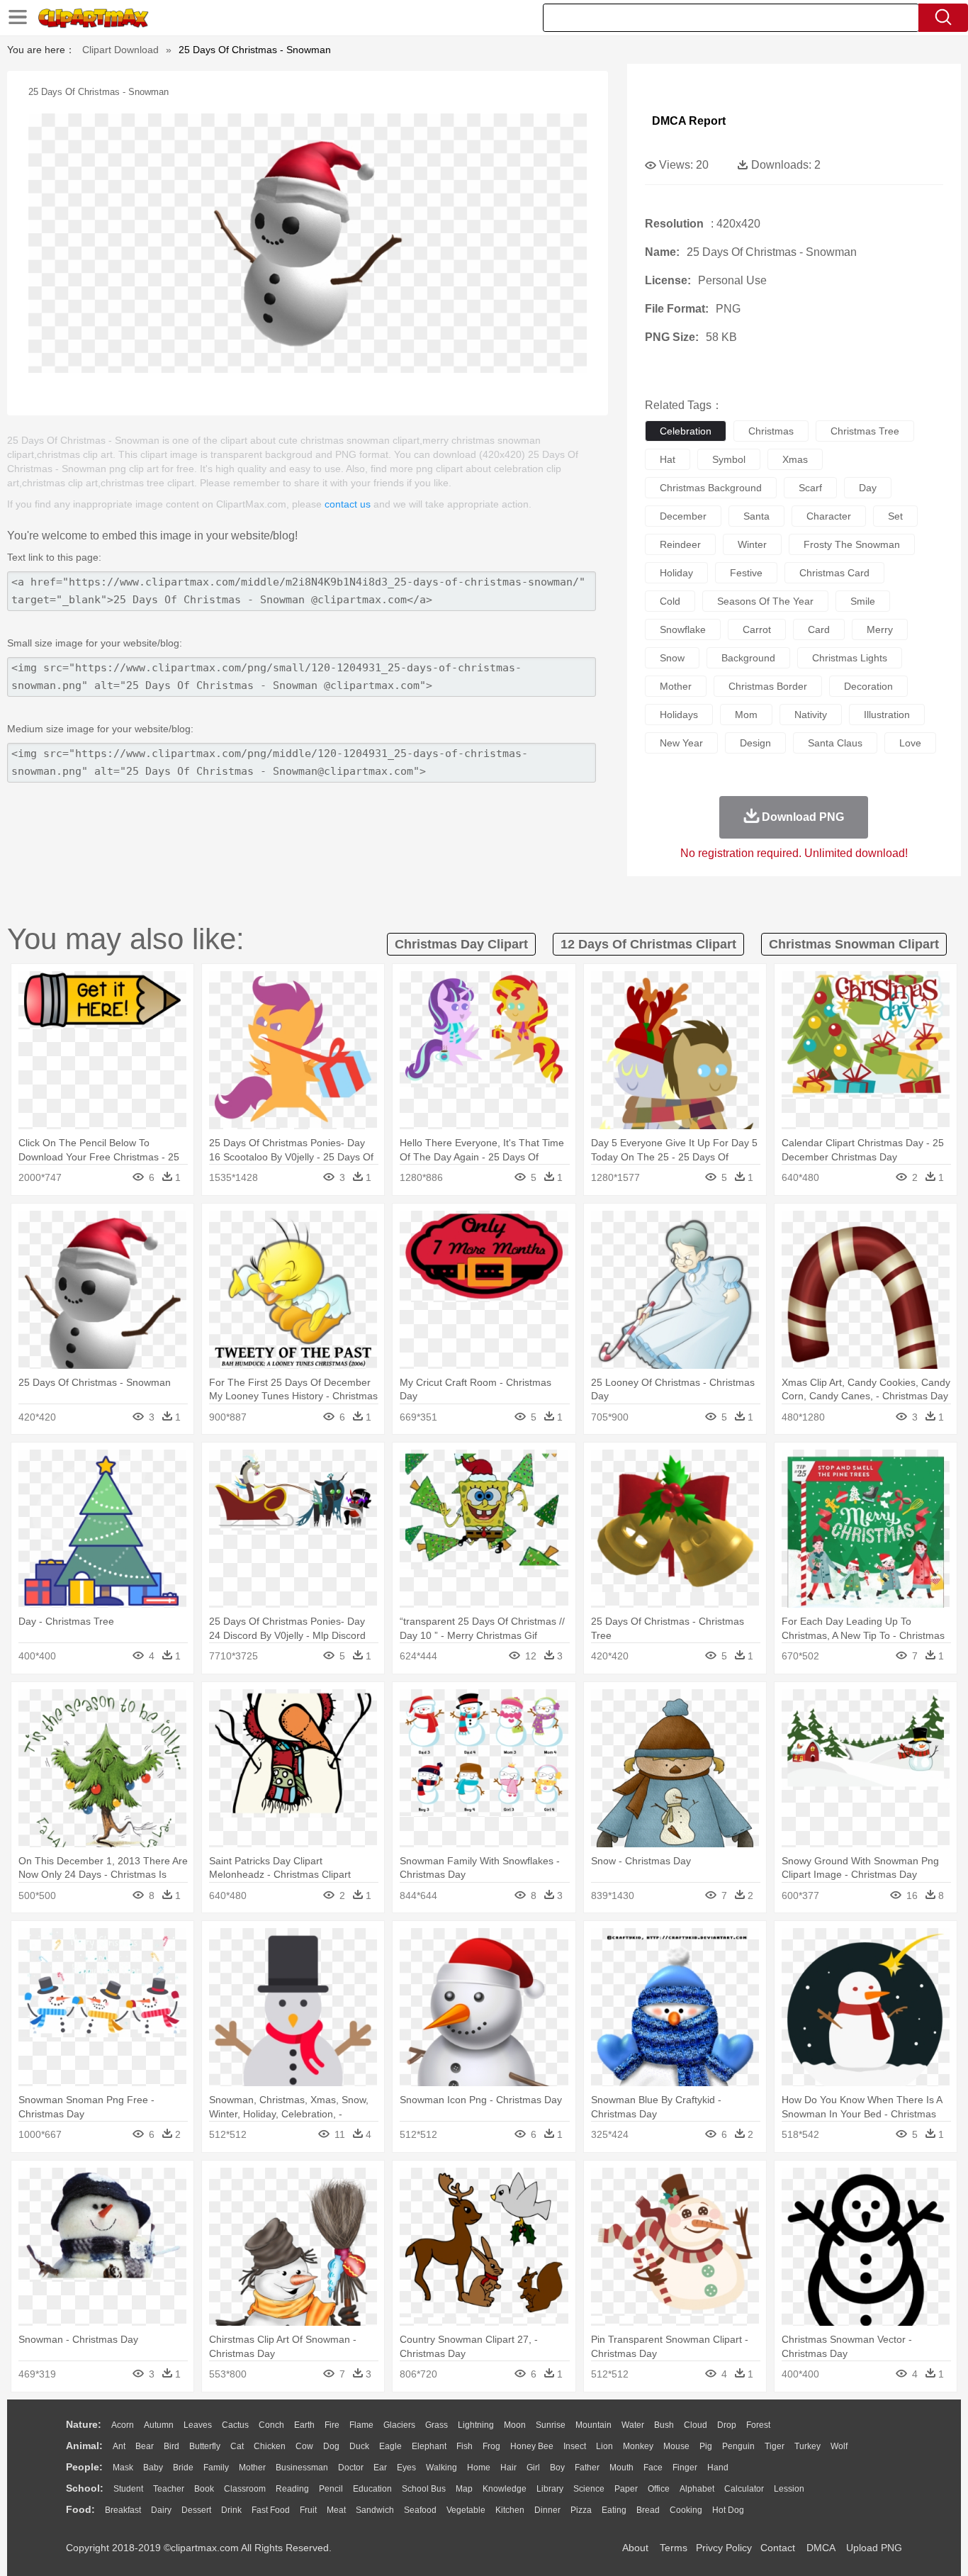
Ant (119, 2446)
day (868, 488)
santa (756, 516)
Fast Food (271, 2510)
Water (633, 2425)
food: (80, 2509)
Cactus (235, 2425)
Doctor (351, 2468)
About (635, 2548)
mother (676, 686)
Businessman (302, 2468)
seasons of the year (765, 601)
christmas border (768, 686)
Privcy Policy (724, 2548)
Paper (626, 2489)
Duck (359, 2446)
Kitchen (510, 2510)
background (748, 658)
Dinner (547, 2510)
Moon (515, 2425)
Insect (575, 2446)
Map (464, 2489)
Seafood (420, 2510)
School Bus (424, 2489)
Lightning (476, 2425)
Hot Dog (728, 2510)
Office (659, 2489)
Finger (685, 2468)
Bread (648, 2510)
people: (84, 2467)
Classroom (245, 2489)
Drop (727, 2425)
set (895, 516)
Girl (533, 2468)
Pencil (331, 2489)
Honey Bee (532, 2446)
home (479, 2468)
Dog (331, 2446)
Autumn (159, 2425)
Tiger (775, 2446)
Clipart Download (120, 50)
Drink (231, 2510)
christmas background (711, 488)
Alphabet (697, 2489)
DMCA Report (689, 121)
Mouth (621, 2468)
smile (863, 601)
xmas (795, 459)
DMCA (821, 2548)
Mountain (593, 2425)
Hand (718, 2468)
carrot (757, 629)
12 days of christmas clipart (648, 944)
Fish (465, 2446)
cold (670, 601)
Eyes (406, 2468)
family (216, 2468)
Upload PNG (874, 2548)
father (587, 2468)
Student (128, 2489)
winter (752, 544)
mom (746, 715)
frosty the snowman (852, 544)
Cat (237, 2446)
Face (653, 2468)
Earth (304, 2425)
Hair (508, 2468)
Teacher (169, 2489)
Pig (706, 2446)
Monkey (638, 2446)
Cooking (686, 2510)
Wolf (839, 2446)
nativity (811, 715)
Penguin (738, 2446)
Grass (437, 2425)
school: (85, 2488)
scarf (810, 488)
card (819, 629)
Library (550, 2489)
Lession (789, 2489)
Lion (604, 2446)
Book (204, 2489)
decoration (868, 686)
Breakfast (123, 2510)
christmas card (834, 573)
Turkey (807, 2446)
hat (668, 459)
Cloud (696, 2425)
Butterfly (205, 2446)
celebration (686, 431)
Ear (380, 2468)
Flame (361, 2425)
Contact (778, 2548)
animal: (84, 2446)
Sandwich (375, 2510)
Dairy (161, 2510)
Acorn (123, 2425)
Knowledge (505, 2489)
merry (880, 629)
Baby (153, 2468)
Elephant (429, 2446)
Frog (491, 2446)
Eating (614, 2510)
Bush (664, 2425)
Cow (304, 2446)
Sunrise (551, 2425)
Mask (123, 2468)
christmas (771, 431)
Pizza (581, 2510)
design (755, 743)
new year (681, 743)
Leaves (198, 2425)
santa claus (835, 743)
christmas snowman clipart (854, 944)
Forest (758, 2425)
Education (372, 2489)
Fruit (308, 2510)
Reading (292, 2489)
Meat (336, 2510)
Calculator (744, 2489)
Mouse (676, 2446)
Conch (271, 2425)
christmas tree (865, 431)
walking (441, 2468)
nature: (84, 2424)
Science (589, 2489)
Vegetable (466, 2510)
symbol (729, 459)
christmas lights (850, 658)
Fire (332, 2425)
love (910, 743)
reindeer (680, 544)
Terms (674, 2548)
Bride (183, 2468)
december (683, 516)
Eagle (390, 2446)
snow (672, 658)
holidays (679, 715)
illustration (887, 715)
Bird (171, 2446)
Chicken (270, 2446)
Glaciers (399, 2425)
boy (557, 2468)
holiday (676, 573)
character (829, 516)
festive (746, 573)
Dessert (196, 2510)
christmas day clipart (461, 944)
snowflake (683, 629)
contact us (348, 504)
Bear (145, 2446)
